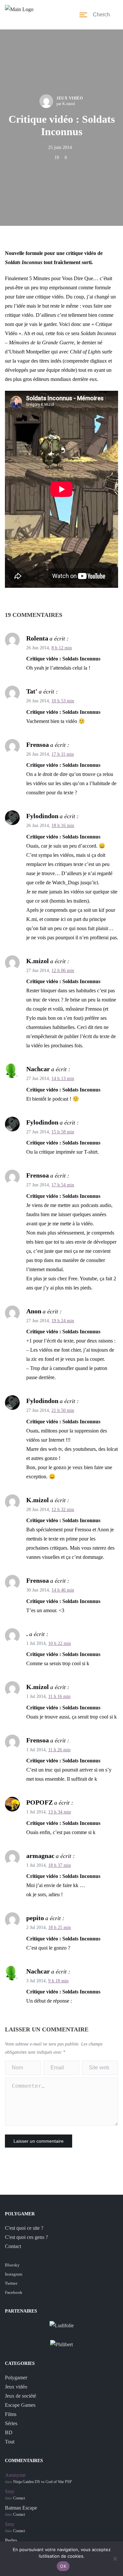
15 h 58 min (63, 1132)
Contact (13, 2246)
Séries (11, 2423)
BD (9, 2432)
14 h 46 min (63, 1590)
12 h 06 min (63, 971)
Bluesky (12, 2265)
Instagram (14, 2274)
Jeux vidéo (70, 98)
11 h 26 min (59, 1750)
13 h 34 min (60, 1812)
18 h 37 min (60, 1865)
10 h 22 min (60, 1643)
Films (11, 2414)
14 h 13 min (63, 1079)
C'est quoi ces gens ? (26, 2237)
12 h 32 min (63, 1510)
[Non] (115, 2559)
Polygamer (16, 2378)
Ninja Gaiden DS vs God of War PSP (42, 2482)
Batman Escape (21, 2508)
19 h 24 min (63, 1321)
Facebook (14, 2292)
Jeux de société (20, 2396)
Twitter (11, 2283)
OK (63, 2566)
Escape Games (20, 2405)
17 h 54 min (63, 1185)
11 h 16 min (59, 1696)
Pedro (11, 2540)
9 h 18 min (58, 1981)
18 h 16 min (63, 826)
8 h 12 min (62, 648)
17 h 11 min (63, 754)
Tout (10, 2442)
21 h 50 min (63, 1410)
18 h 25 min (60, 1927)
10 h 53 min (63, 701)
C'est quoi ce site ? (24, 2228)
